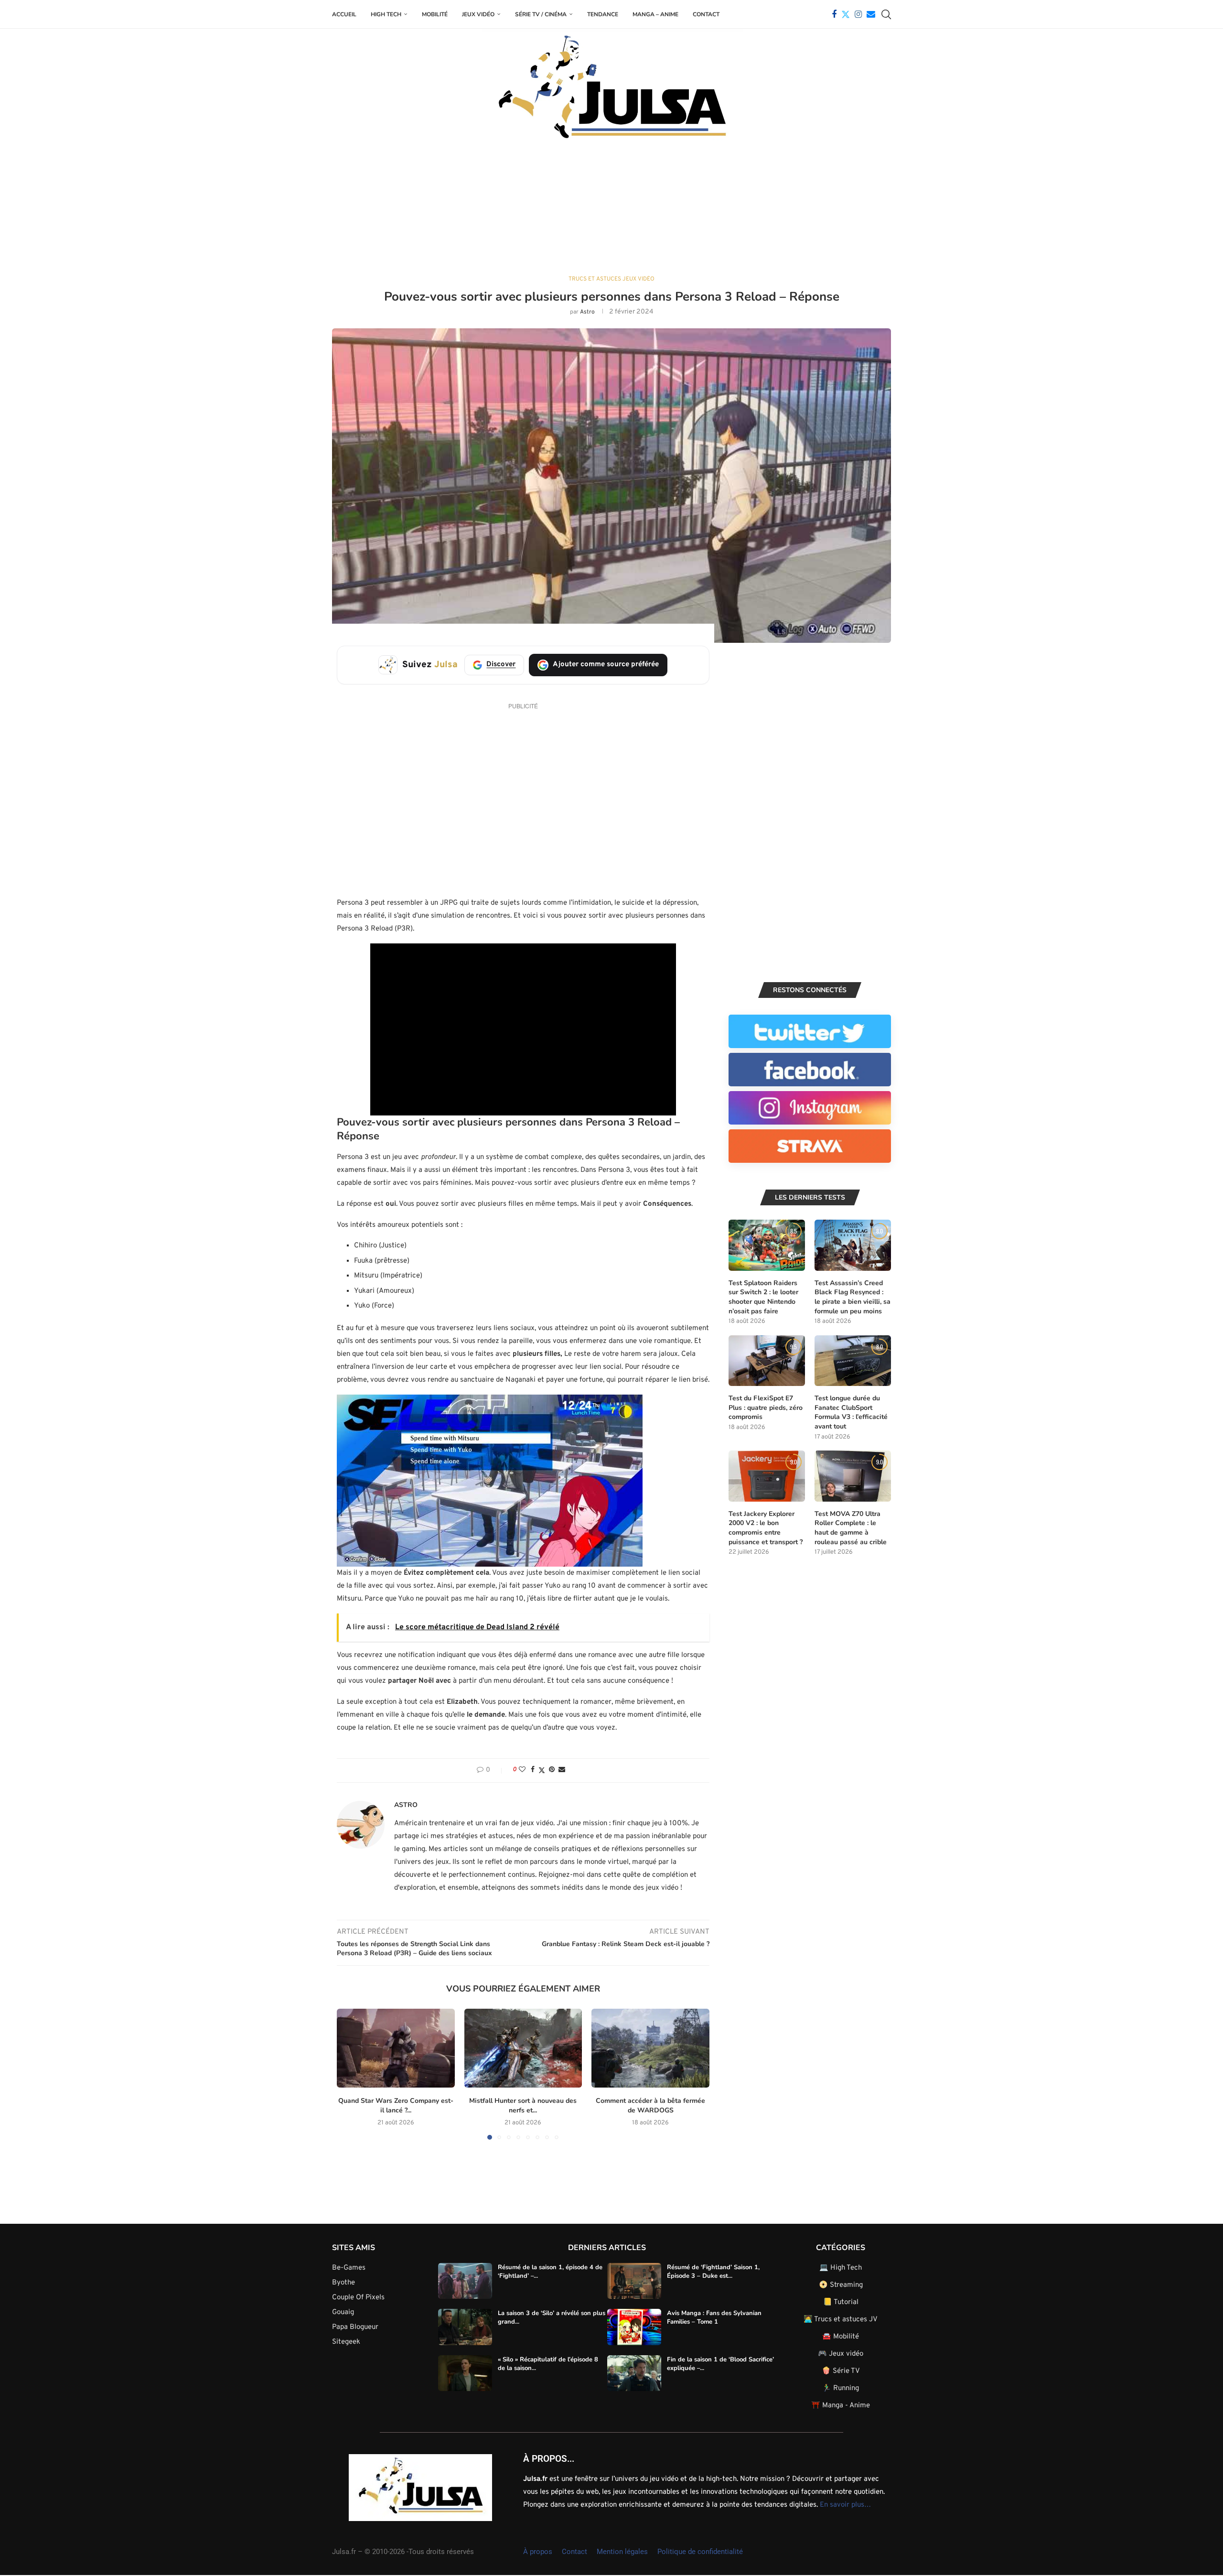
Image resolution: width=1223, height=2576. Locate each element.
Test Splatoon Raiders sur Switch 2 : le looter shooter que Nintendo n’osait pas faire (763, 1297)
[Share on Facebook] (533, 1770)
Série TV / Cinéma (541, 14)
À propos (538, 2552)
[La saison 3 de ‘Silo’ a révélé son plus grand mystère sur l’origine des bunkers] (465, 2327)
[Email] (871, 14)
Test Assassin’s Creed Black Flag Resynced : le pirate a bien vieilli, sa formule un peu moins (853, 1297)
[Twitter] (846, 14)
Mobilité (435, 14)
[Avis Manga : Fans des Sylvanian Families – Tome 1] (634, 2327)
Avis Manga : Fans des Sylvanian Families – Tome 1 (714, 2317)
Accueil (344, 14)
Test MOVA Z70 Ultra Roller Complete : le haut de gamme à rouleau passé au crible (851, 1528)
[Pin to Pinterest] (552, 1770)
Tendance (603, 14)
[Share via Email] (562, 1770)
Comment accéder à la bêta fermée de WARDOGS (650, 2106)
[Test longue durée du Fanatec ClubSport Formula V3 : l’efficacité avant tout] (853, 1361)
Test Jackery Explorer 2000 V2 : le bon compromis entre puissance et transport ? (766, 1528)
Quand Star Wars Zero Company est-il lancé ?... (396, 2106)
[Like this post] (522, 1770)
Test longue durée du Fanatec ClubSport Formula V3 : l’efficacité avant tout (851, 1412)
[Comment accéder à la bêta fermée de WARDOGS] (650, 2048)
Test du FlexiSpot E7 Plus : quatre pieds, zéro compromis (766, 1407)
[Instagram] (858, 14)
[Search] (886, 14)
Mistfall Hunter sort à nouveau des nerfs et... (523, 2106)
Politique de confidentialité (700, 2552)
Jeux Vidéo (478, 14)
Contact (706, 14)
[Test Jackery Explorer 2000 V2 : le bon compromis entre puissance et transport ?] (767, 1476)
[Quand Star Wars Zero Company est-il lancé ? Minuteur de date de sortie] (396, 2048)
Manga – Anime (655, 14)
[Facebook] (834, 14)
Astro (587, 312)
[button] (350, 2074)
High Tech (386, 14)
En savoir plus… (845, 2505)
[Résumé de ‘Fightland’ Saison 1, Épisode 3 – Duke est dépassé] (634, 2281)
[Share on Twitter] (542, 1770)
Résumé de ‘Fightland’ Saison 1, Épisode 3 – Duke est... (713, 2272)
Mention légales (622, 2552)
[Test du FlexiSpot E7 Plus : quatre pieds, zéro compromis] (767, 1361)
